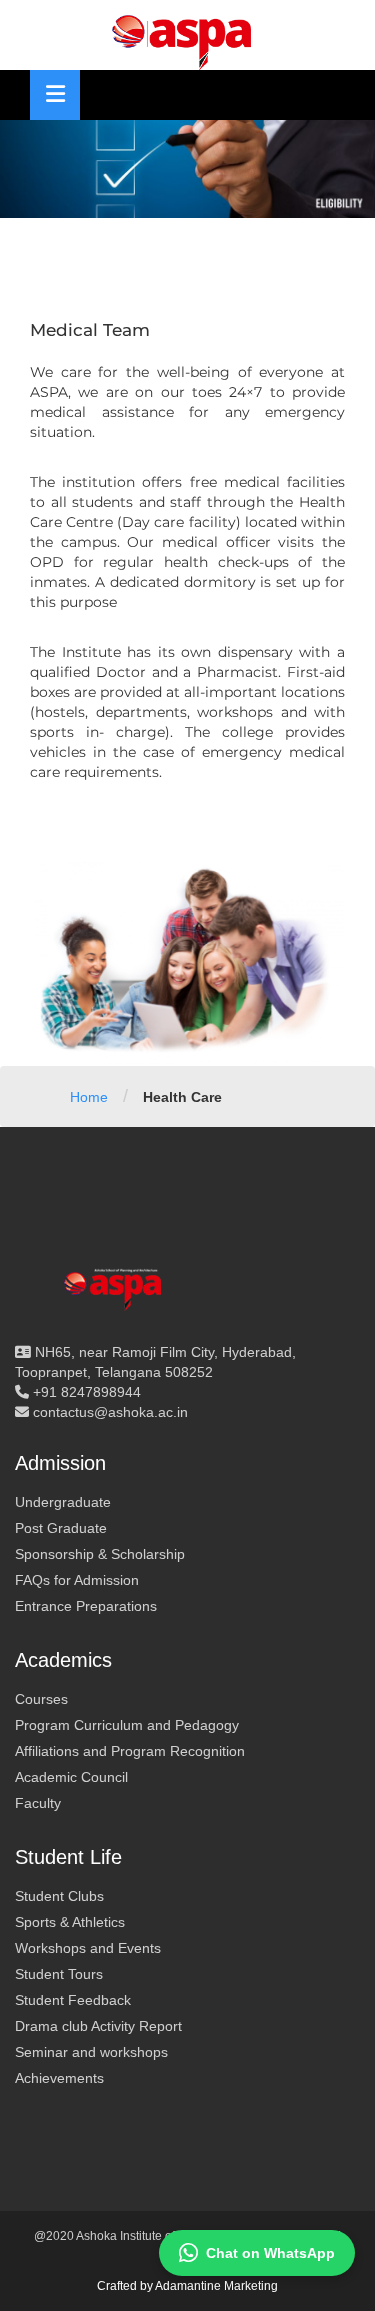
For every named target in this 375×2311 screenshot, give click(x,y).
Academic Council (71, 1777)
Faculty (38, 1803)
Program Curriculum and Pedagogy (127, 1725)
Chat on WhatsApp (270, 2253)
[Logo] (188, 40)
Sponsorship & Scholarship (100, 1554)
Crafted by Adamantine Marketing (187, 2286)
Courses (41, 1699)
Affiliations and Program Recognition (130, 1751)
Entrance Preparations (86, 1606)
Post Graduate (61, 1528)
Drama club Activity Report (98, 2026)
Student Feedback (73, 2000)
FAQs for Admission (77, 1580)
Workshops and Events (88, 1948)
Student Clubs (59, 1896)
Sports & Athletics (70, 1922)
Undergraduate (63, 1502)
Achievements (59, 2078)
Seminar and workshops (91, 2052)
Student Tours (59, 1974)
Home (89, 1097)
